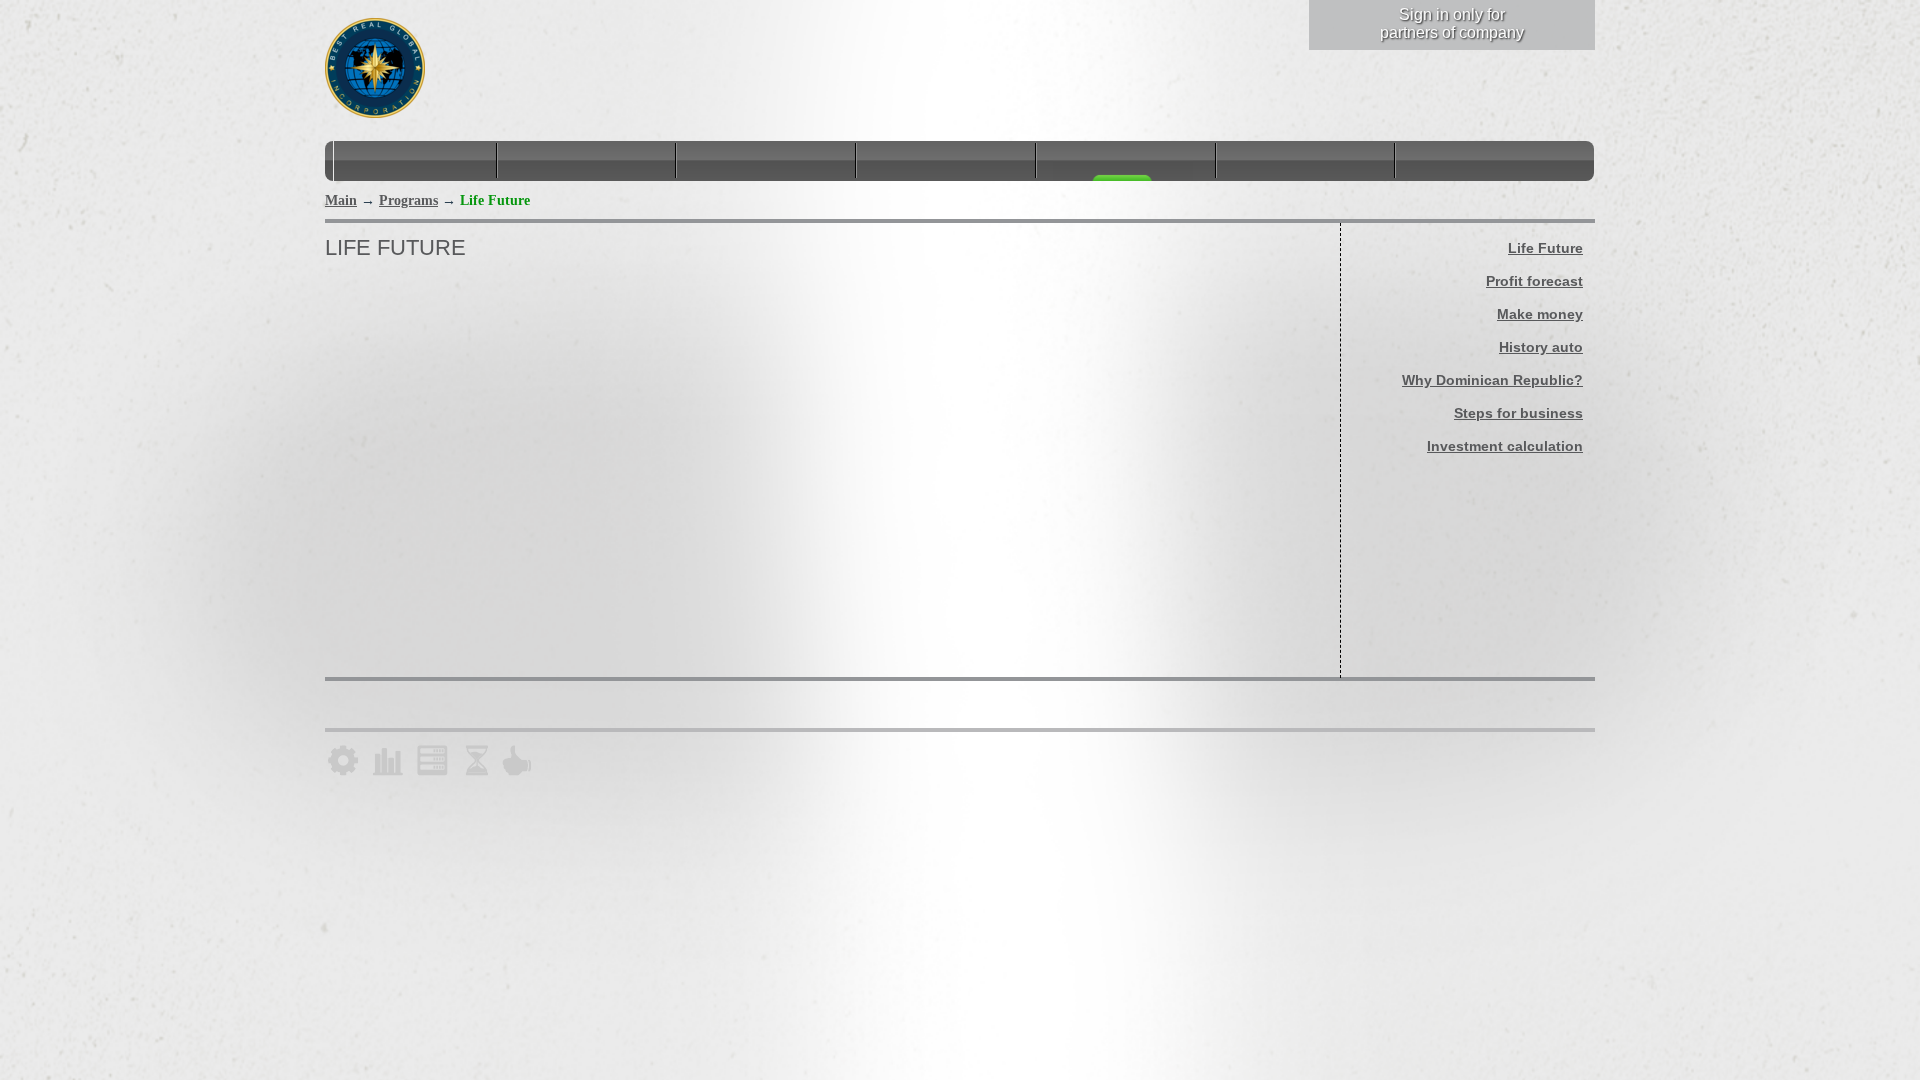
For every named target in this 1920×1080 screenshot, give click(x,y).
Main (341, 200)
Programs (408, 200)
